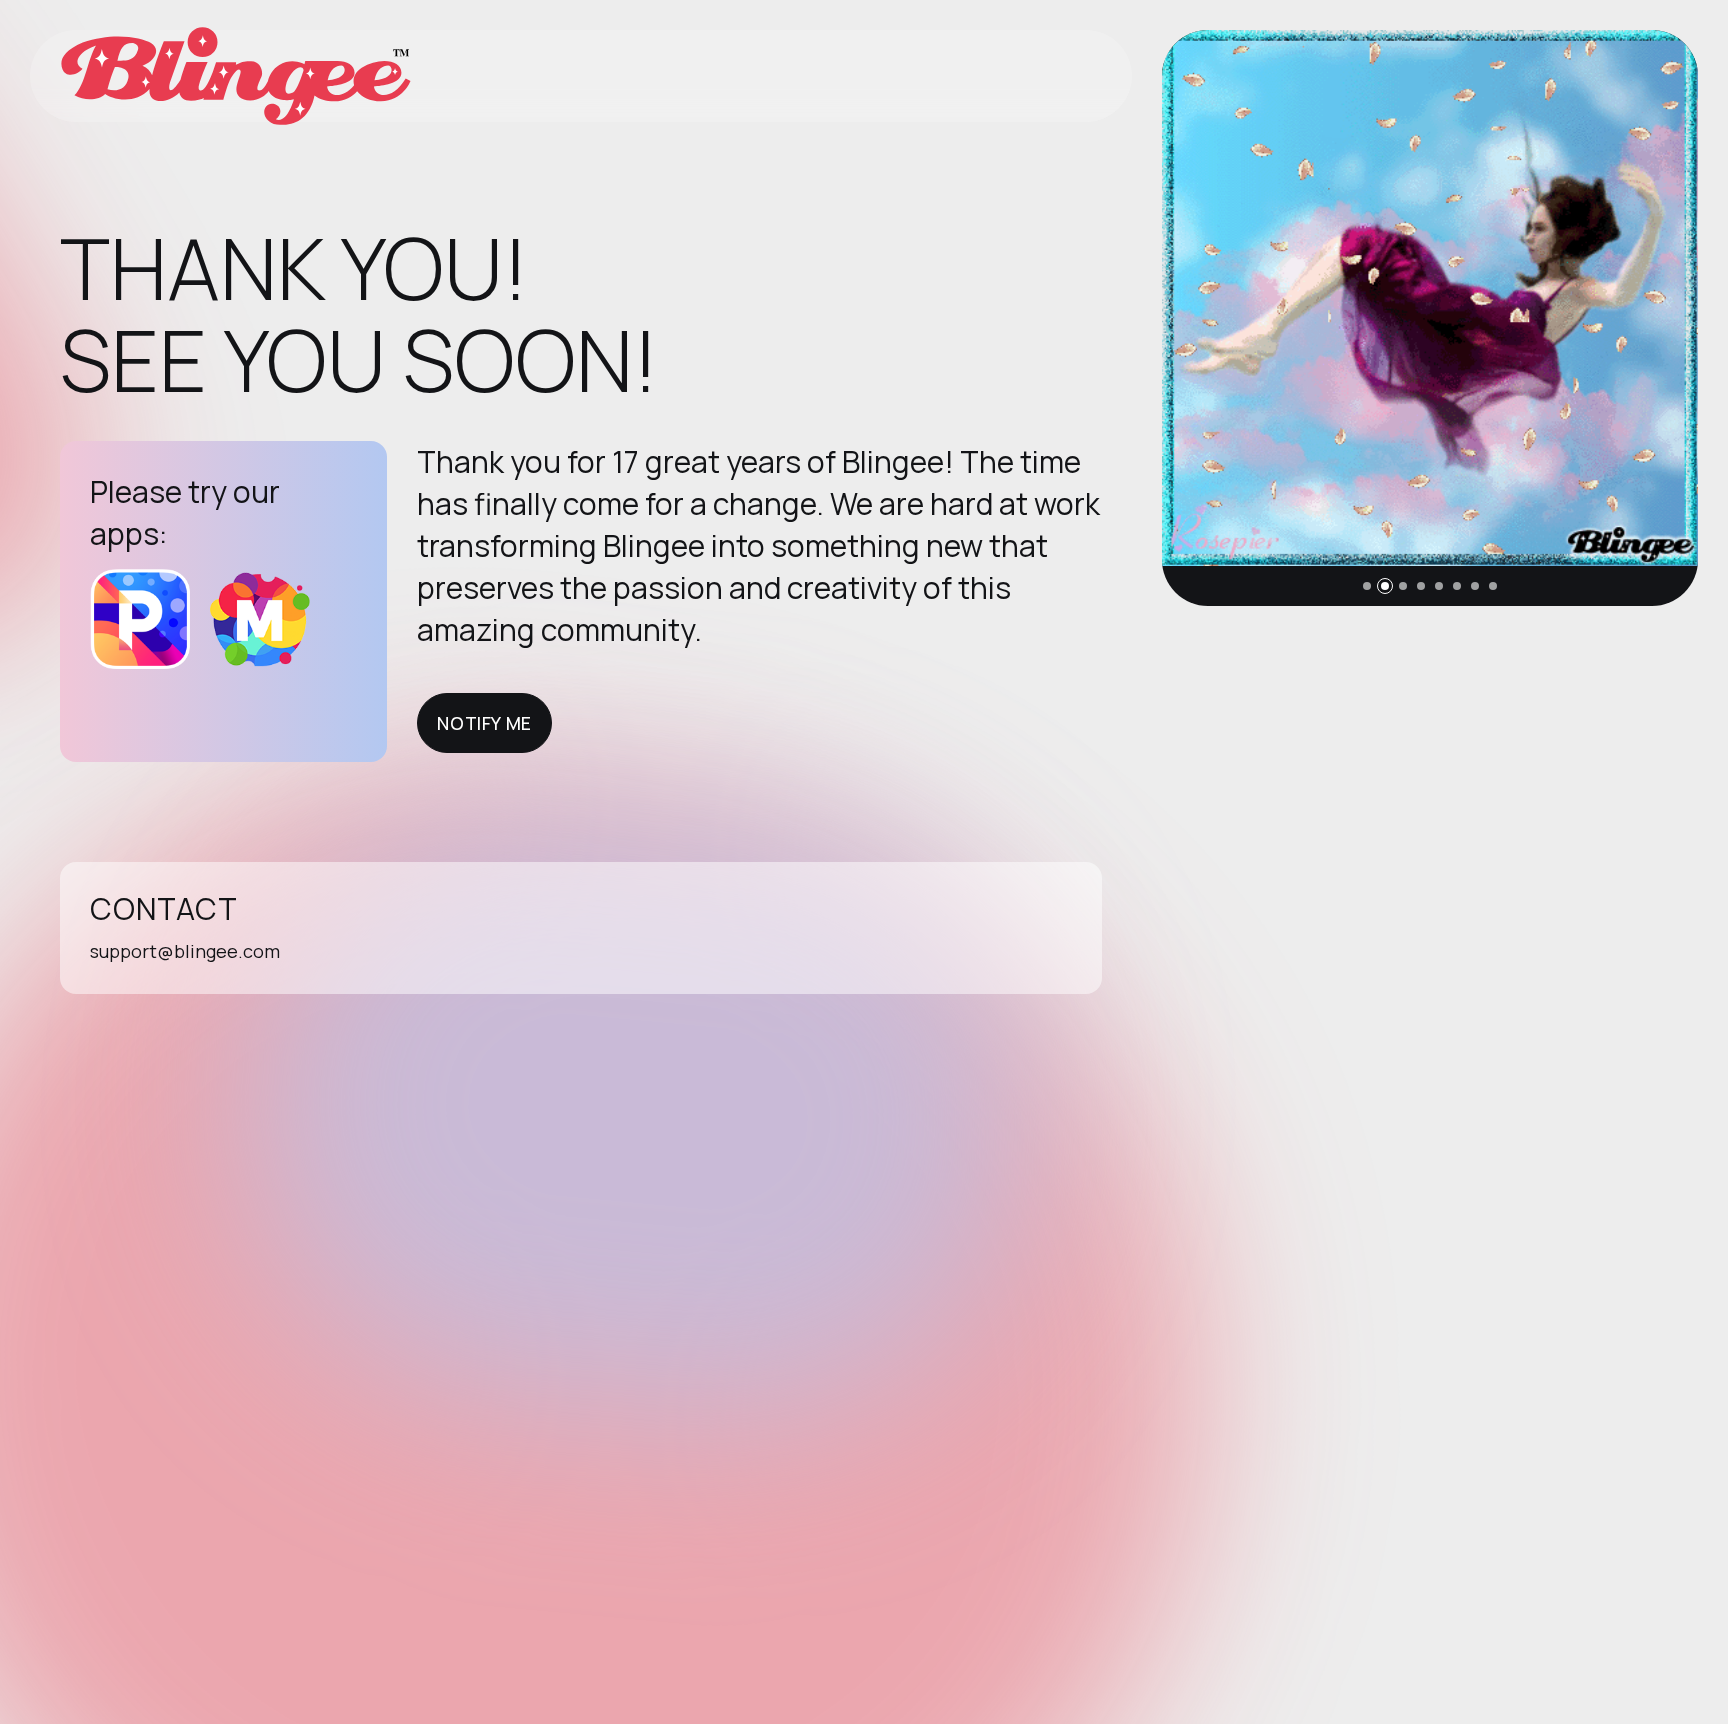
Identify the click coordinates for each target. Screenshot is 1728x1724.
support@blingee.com (185, 951)
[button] (1367, 586)
